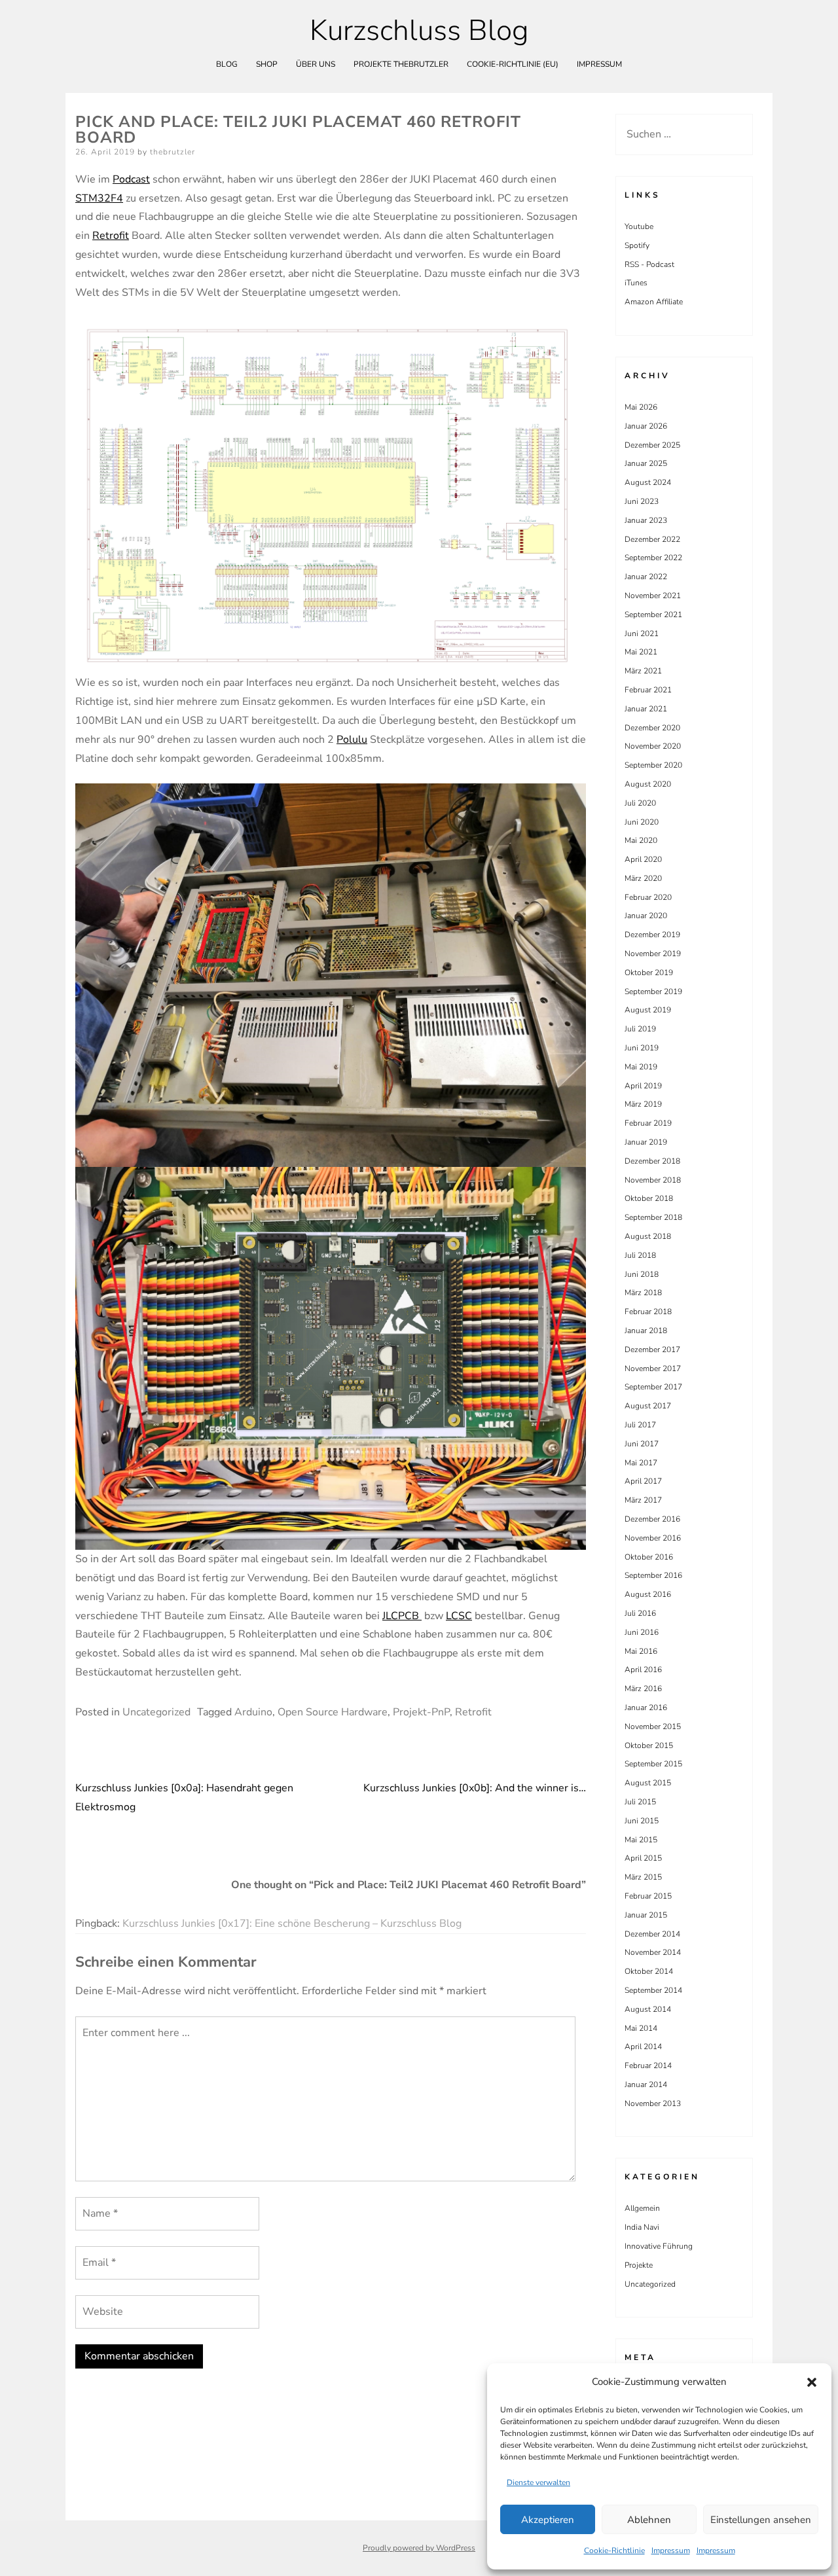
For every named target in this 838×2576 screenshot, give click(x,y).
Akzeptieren (548, 2520)
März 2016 (643, 1689)
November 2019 (653, 954)
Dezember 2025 (652, 445)
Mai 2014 (641, 2028)
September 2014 (653, 1990)
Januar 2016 (646, 1708)
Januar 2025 (646, 463)
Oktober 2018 (649, 1198)
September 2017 (653, 1387)
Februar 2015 (648, 1896)
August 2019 (648, 1010)
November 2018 (653, 1180)
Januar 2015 (646, 1915)
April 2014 (643, 2047)
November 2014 (653, 1952)
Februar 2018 (648, 1312)
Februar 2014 (648, 2066)
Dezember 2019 (652, 935)
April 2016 (643, 1670)
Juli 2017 (640, 1425)
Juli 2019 (640, 1029)
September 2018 (653, 1217)
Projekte (639, 2265)
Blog (227, 64)
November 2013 (653, 2103)
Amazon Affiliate (654, 302)
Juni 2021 (642, 634)
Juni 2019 (642, 1048)
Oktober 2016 (649, 1557)
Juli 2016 (640, 1613)
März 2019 (643, 1104)
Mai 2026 (641, 407)
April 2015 (643, 1858)
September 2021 (653, 615)
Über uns (316, 64)
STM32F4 (99, 198)
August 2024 (648, 482)
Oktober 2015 (649, 1745)
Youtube (639, 226)
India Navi (642, 2227)
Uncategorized (156, 1712)
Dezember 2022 (652, 539)
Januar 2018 (646, 1331)
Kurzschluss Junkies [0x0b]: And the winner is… (475, 1788)
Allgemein (642, 2208)
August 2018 (648, 1236)
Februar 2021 (648, 690)
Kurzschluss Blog (419, 31)
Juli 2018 (640, 1255)
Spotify (637, 245)
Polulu (352, 740)
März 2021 (643, 671)
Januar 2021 (646, 709)
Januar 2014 (646, 2084)
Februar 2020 (648, 897)
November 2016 (653, 1538)
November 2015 (653, 1726)
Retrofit (111, 236)
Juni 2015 (642, 1821)
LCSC (459, 1616)
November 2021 (653, 596)
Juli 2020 (640, 803)
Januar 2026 (646, 426)
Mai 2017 (641, 1463)
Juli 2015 (640, 1802)
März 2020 (643, 878)
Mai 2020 (641, 840)
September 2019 (653, 992)
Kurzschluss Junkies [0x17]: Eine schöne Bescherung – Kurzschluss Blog (292, 1923)
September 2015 (653, 1764)
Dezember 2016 (652, 1519)
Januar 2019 (646, 1142)
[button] (812, 2382)
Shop (267, 64)
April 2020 (643, 859)
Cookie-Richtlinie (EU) (513, 64)
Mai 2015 (641, 1840)
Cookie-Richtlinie (614, 2550)
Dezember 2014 (652, 1934)
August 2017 (648, 1406)
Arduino (253, 1712)
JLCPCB (402, 1616)
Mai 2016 (641, 1651)
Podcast (131, 179)
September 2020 (653, 765)
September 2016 (653, 1575)
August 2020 (648, 784)
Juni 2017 (642, 1444)
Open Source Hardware (333, 1712)
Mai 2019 (641, 1067)
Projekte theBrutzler (401, 64)
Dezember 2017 (652, 1350)
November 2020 (653, 746)
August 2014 (648, 2009)
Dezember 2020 (652, 728)
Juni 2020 (642, 822)
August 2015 (648, 1783)
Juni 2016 (642, 1632)
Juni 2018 (642, 1274)
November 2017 (653, 1368)
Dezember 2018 (652, 1161)
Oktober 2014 (649, 1971)
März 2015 (643, 1877)
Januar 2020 (646, 916)
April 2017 (643, 1481)
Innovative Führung (659, 2246)
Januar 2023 (646, 520)
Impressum (671, 2550)
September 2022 (653, 558)
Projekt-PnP (421, 1712)
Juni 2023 (642, 501)
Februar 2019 (648, 1123)
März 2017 (643, 1500)
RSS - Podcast (649, 264)
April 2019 (643, 1086)
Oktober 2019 (649, 973)
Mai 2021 (641, 652)
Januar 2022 (646, 577)
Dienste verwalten (538, 2482)
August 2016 (648, 1594)
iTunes (636, 283)
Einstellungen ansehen (761, 2520)
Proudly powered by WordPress (419, 2548)
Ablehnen (649, 2520)
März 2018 (643, 1293)
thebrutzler (173, 152)
